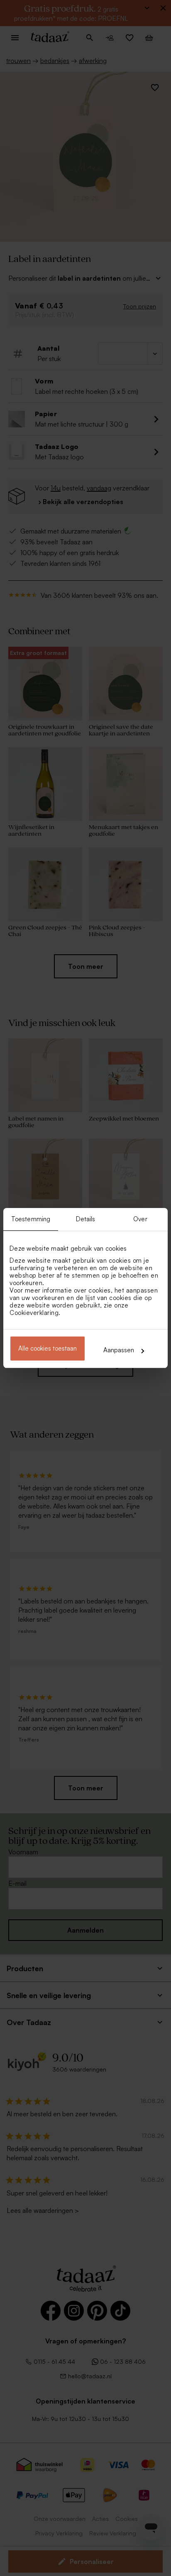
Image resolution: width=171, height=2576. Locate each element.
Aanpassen (119, 1350)
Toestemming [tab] (31, 1219)
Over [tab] (140, 1219)
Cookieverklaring (34, 1313)
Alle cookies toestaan (48, 1348)
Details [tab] (86, 1219)
